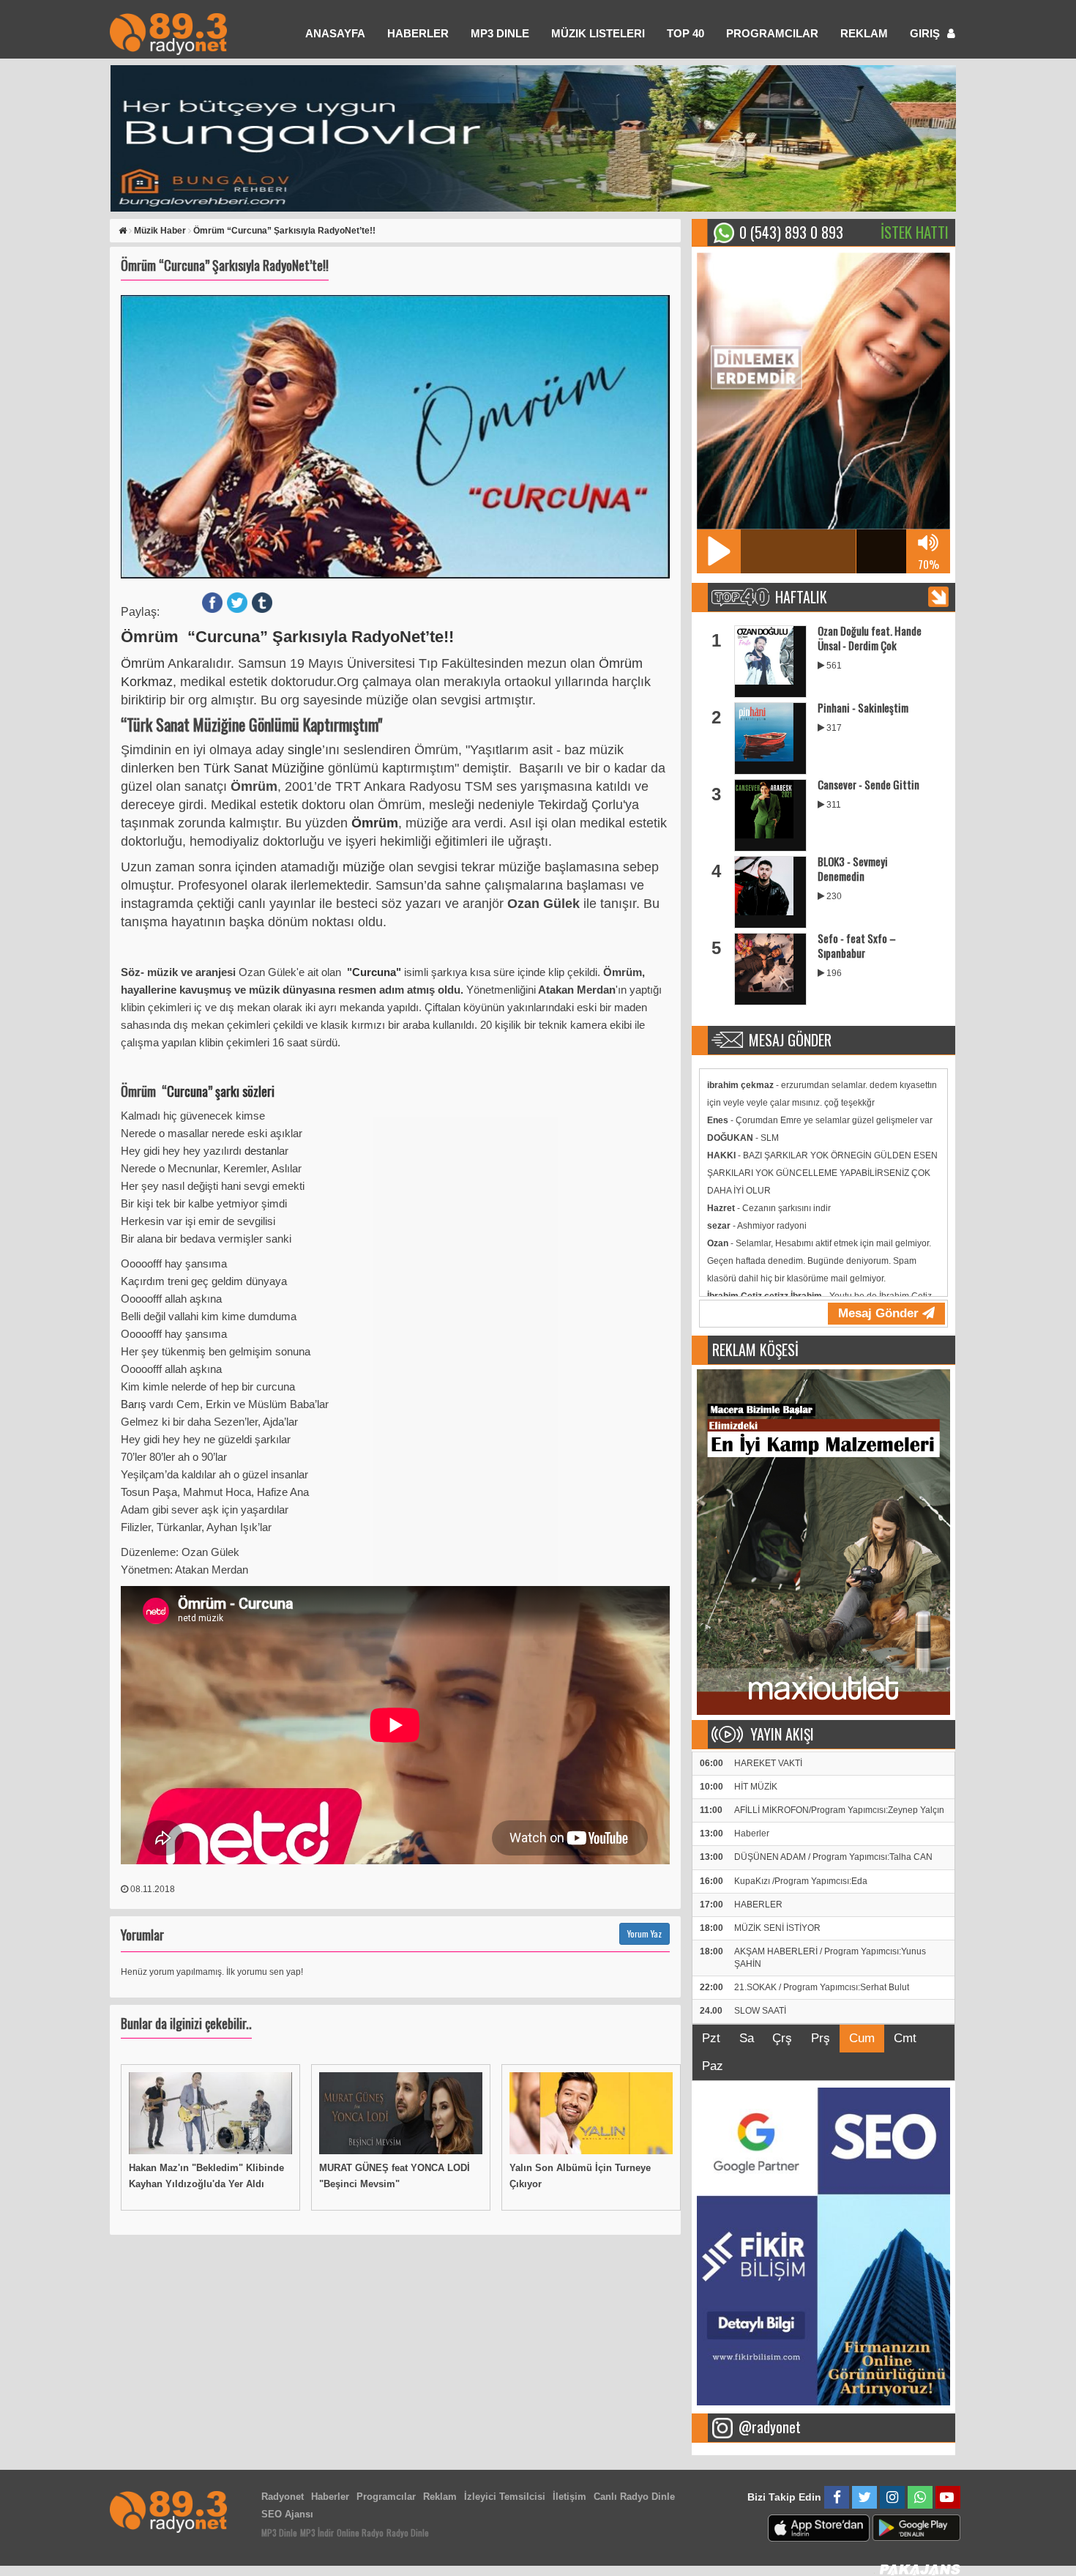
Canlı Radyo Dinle (634, 2497)
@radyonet (770, 2427)
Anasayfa (335, 33)
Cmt (905, 2038)
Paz (713, 2066)
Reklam (864, 33)
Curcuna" (377, 972)
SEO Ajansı (287, 2514)
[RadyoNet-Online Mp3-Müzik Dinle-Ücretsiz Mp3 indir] (168, 33)
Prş (821, 2038)
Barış (135, 1404)
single (305, 750)
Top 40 (685, 33)
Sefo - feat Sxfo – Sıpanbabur (857, 945)
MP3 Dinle (500, 33)
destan (261, 1151)
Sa (747, 2038)
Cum (862, 2038)
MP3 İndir (317, 2532)
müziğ (360, 867)
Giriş (926, 33)
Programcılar (772, 33)
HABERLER (418, 33)
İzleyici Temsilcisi (505, 2497)
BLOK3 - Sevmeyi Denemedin (853, 868)
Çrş (782, 2038)
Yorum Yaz (645, 1933)
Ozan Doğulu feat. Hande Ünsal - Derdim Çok (870, 638)
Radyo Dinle (408, 2532)
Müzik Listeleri (598, 33)
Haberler (330, 2497)
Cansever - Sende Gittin (868, 784)
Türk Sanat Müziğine (266, 768)
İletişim (569, 2497)
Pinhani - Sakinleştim (863, 707)
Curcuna (187, 1091)
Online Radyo (360, 2532)
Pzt (711, 2038)
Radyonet (283, 2497)
